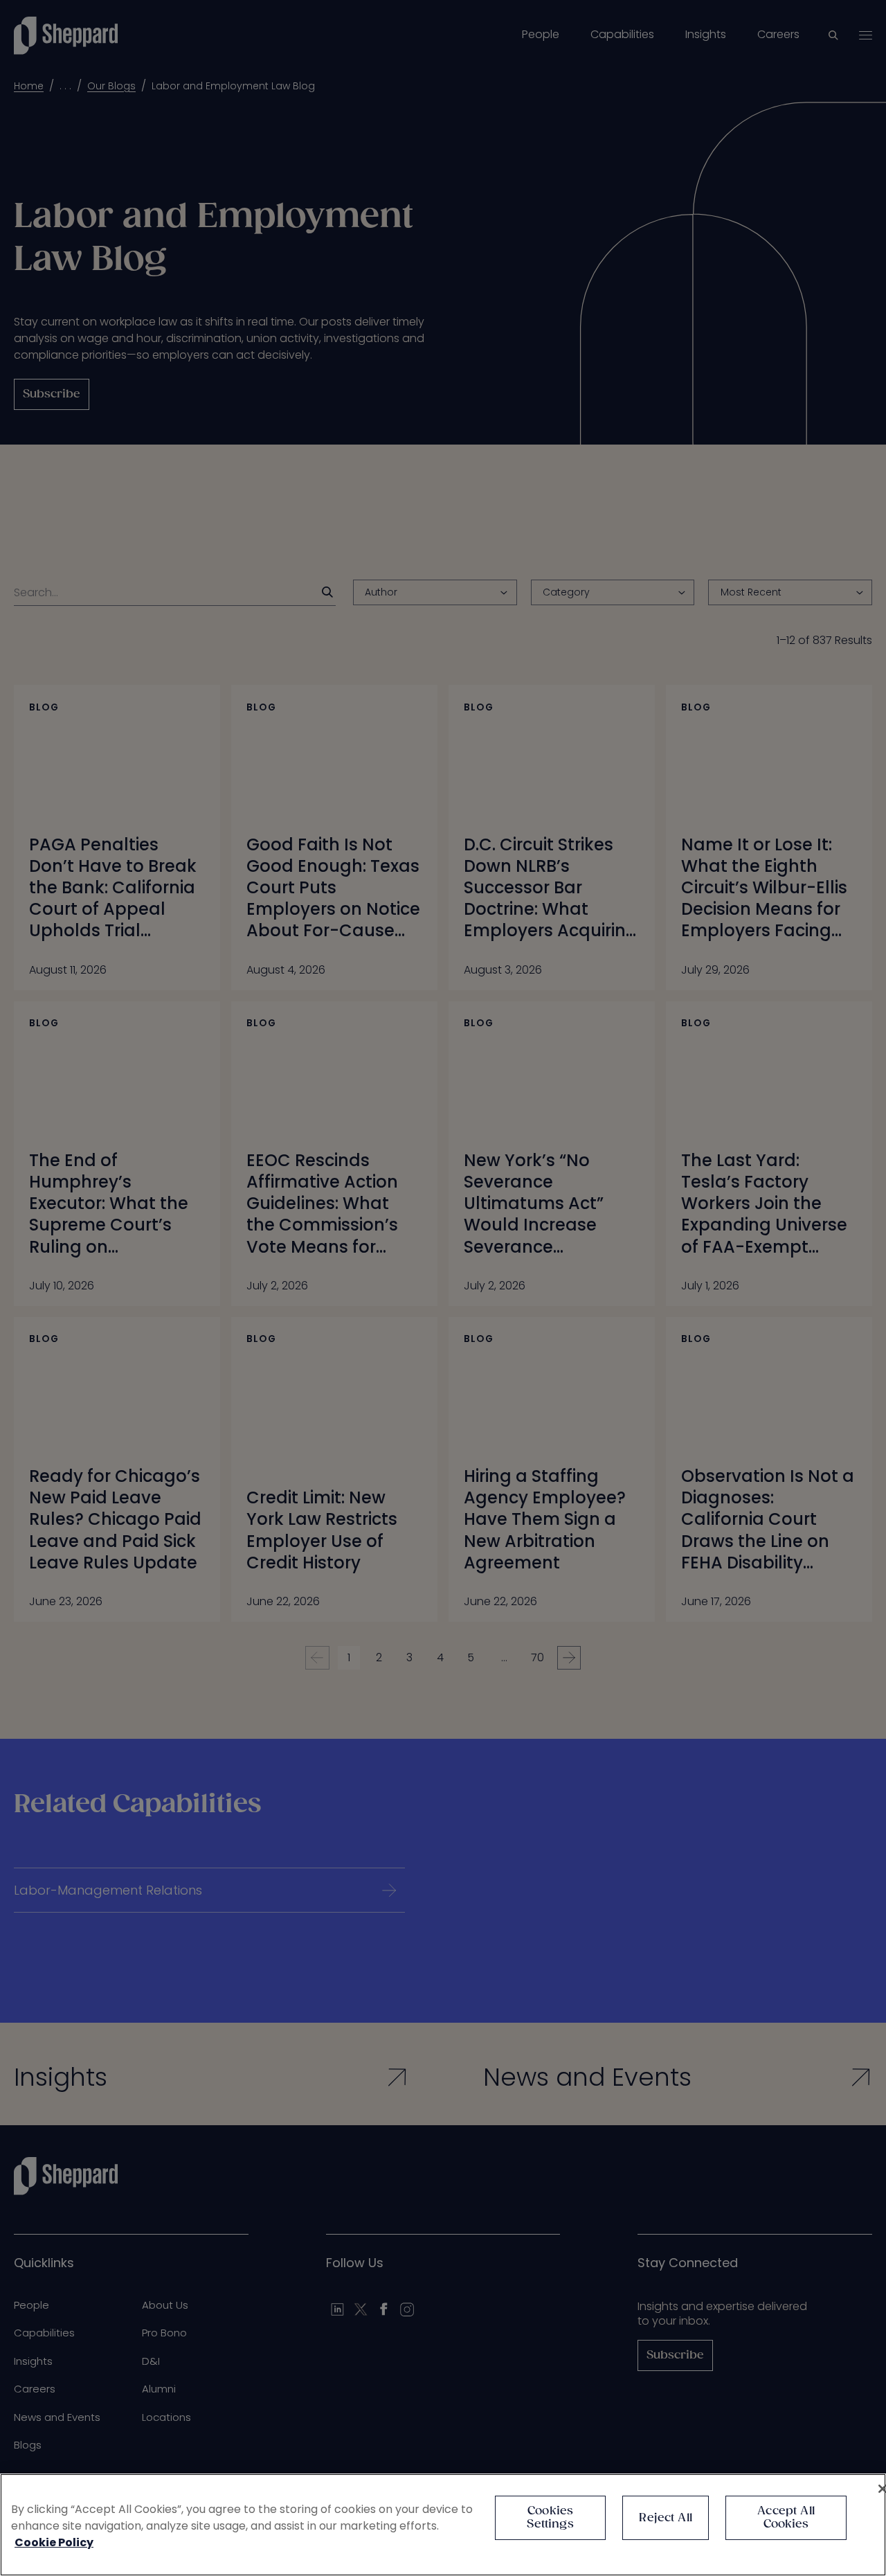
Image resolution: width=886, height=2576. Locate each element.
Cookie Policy (54, 2542)
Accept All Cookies (786, 2518)
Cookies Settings (550, 2518)
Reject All (666, 2518)
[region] (443, 2525)
